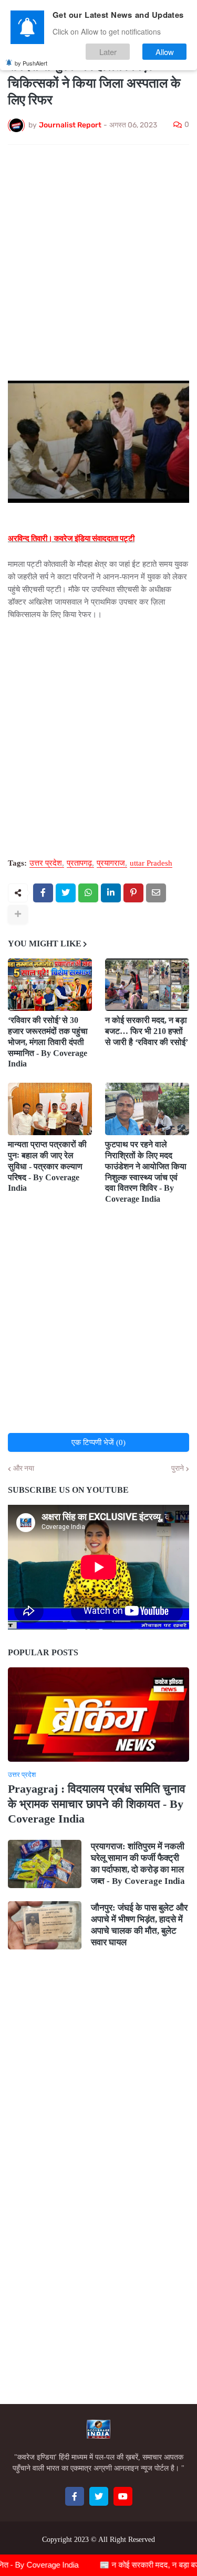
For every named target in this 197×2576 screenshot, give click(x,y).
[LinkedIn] (111, 893)
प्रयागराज (111, 863)
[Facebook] (43, 893)
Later (108, 52)
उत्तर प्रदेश (46, 863)
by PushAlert (31, 63)
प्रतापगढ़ (79, 863)
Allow (165, 52)
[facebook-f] (75, 2496)
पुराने (178, 1469)
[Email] (156, 893)
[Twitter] (66, 893)
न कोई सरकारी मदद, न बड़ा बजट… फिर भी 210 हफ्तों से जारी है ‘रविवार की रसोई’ (147, 1031)
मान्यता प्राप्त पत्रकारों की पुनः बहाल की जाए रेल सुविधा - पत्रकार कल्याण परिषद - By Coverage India (47, 1166)
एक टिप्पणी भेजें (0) (98, 1442)
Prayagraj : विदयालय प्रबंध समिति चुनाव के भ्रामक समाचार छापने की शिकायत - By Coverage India (97, 1804)
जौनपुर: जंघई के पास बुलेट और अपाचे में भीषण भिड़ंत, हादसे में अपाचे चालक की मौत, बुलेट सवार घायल (139, 1925)
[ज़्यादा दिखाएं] (18, 914)
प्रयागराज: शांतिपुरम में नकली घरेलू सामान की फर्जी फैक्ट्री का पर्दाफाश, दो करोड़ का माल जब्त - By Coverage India (138, 1864)
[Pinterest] (133, 893)
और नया (24, 1469)
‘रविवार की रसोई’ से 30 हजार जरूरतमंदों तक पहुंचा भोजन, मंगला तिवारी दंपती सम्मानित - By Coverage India (48, 1042)
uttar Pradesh (151, 863)
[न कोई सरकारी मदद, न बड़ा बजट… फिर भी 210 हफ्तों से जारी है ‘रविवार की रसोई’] (147, 985)
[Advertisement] (98, 256)
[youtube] (123, 2496)
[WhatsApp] (88, 893)
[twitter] (99, 2496)
